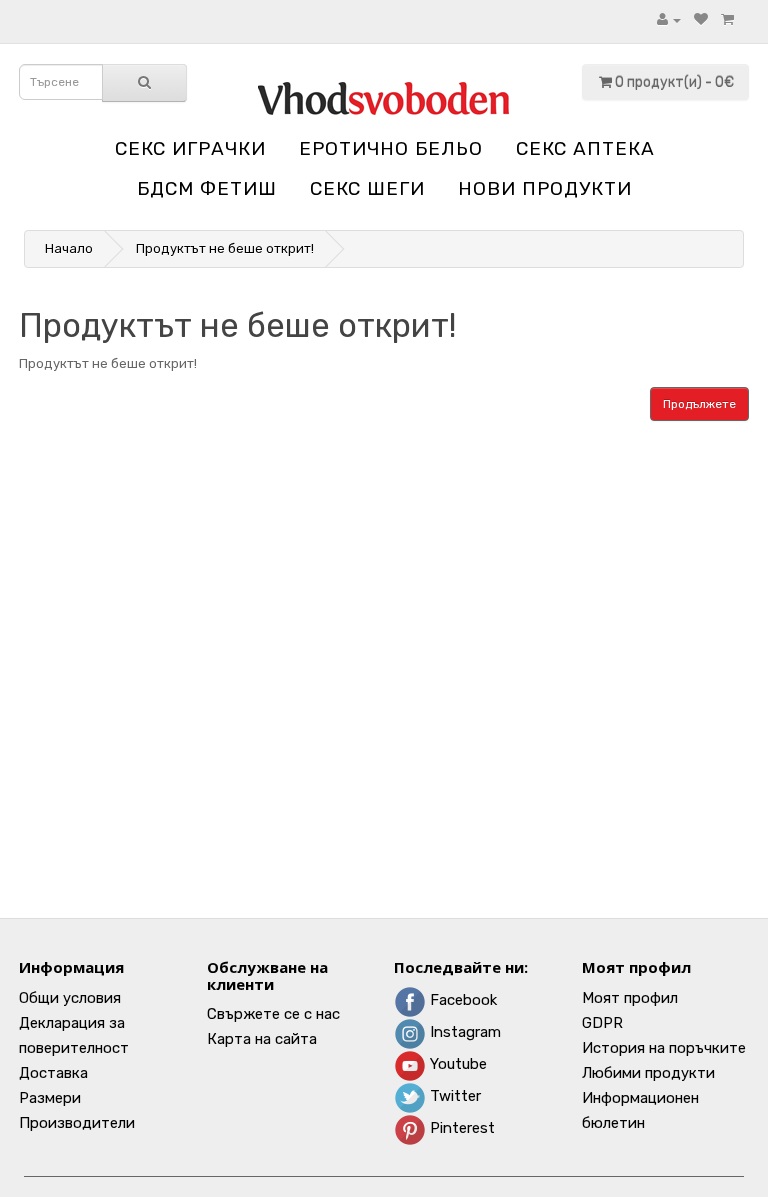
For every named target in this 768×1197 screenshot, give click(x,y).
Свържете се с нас (273, 1014)
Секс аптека (585, 148)
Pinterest (460, 1128)
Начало (69, 248)
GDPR (602, 1023)
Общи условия (70, 998)
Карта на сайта (262, 1039)
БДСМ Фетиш (207, 188)
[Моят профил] (669, 19)
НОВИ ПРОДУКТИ (545, 188)
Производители (77, 1123)
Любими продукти (648, 1073)
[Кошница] (727, 19)
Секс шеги (367, 188)
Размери (50, 1098)
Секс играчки (190, 148)
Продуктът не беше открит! (225, 248)
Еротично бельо (391, 148)
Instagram (463, 1032)
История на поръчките (664, 1048)
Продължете (699, 404)
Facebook (461, 1000)
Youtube (456, 1064)
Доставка (53, 1073)
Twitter (453, 1096)
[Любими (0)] (701, 19)
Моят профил (630, 998)
